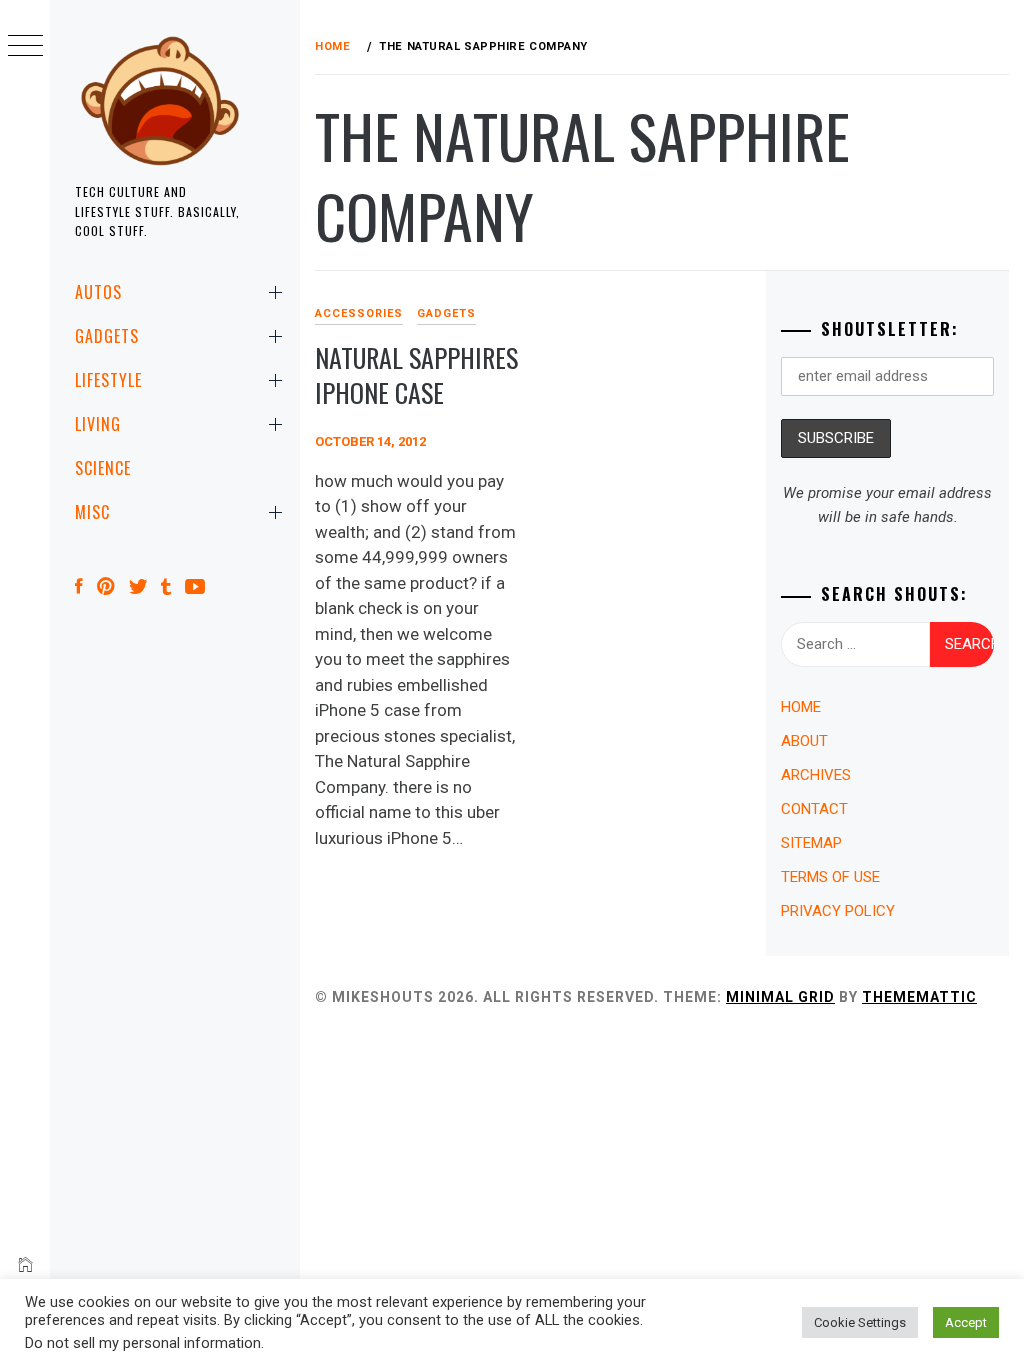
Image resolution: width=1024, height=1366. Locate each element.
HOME (801, 707)
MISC (92, 512)
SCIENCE (103, 468)
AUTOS (98, 292)
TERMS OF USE (830, 877)
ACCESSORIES (359, 313)
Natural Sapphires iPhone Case (416, 375)
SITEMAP (811, 843)
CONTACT (814, 809)
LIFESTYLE (108, 380)
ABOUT (804, 741)
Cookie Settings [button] (860, 1322)
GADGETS (107, 336)
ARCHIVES (816, 775)
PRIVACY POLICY (838, 911)
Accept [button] (966, 1322)
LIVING (98, 424)
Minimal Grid (780, 997)
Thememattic (919, 997)
